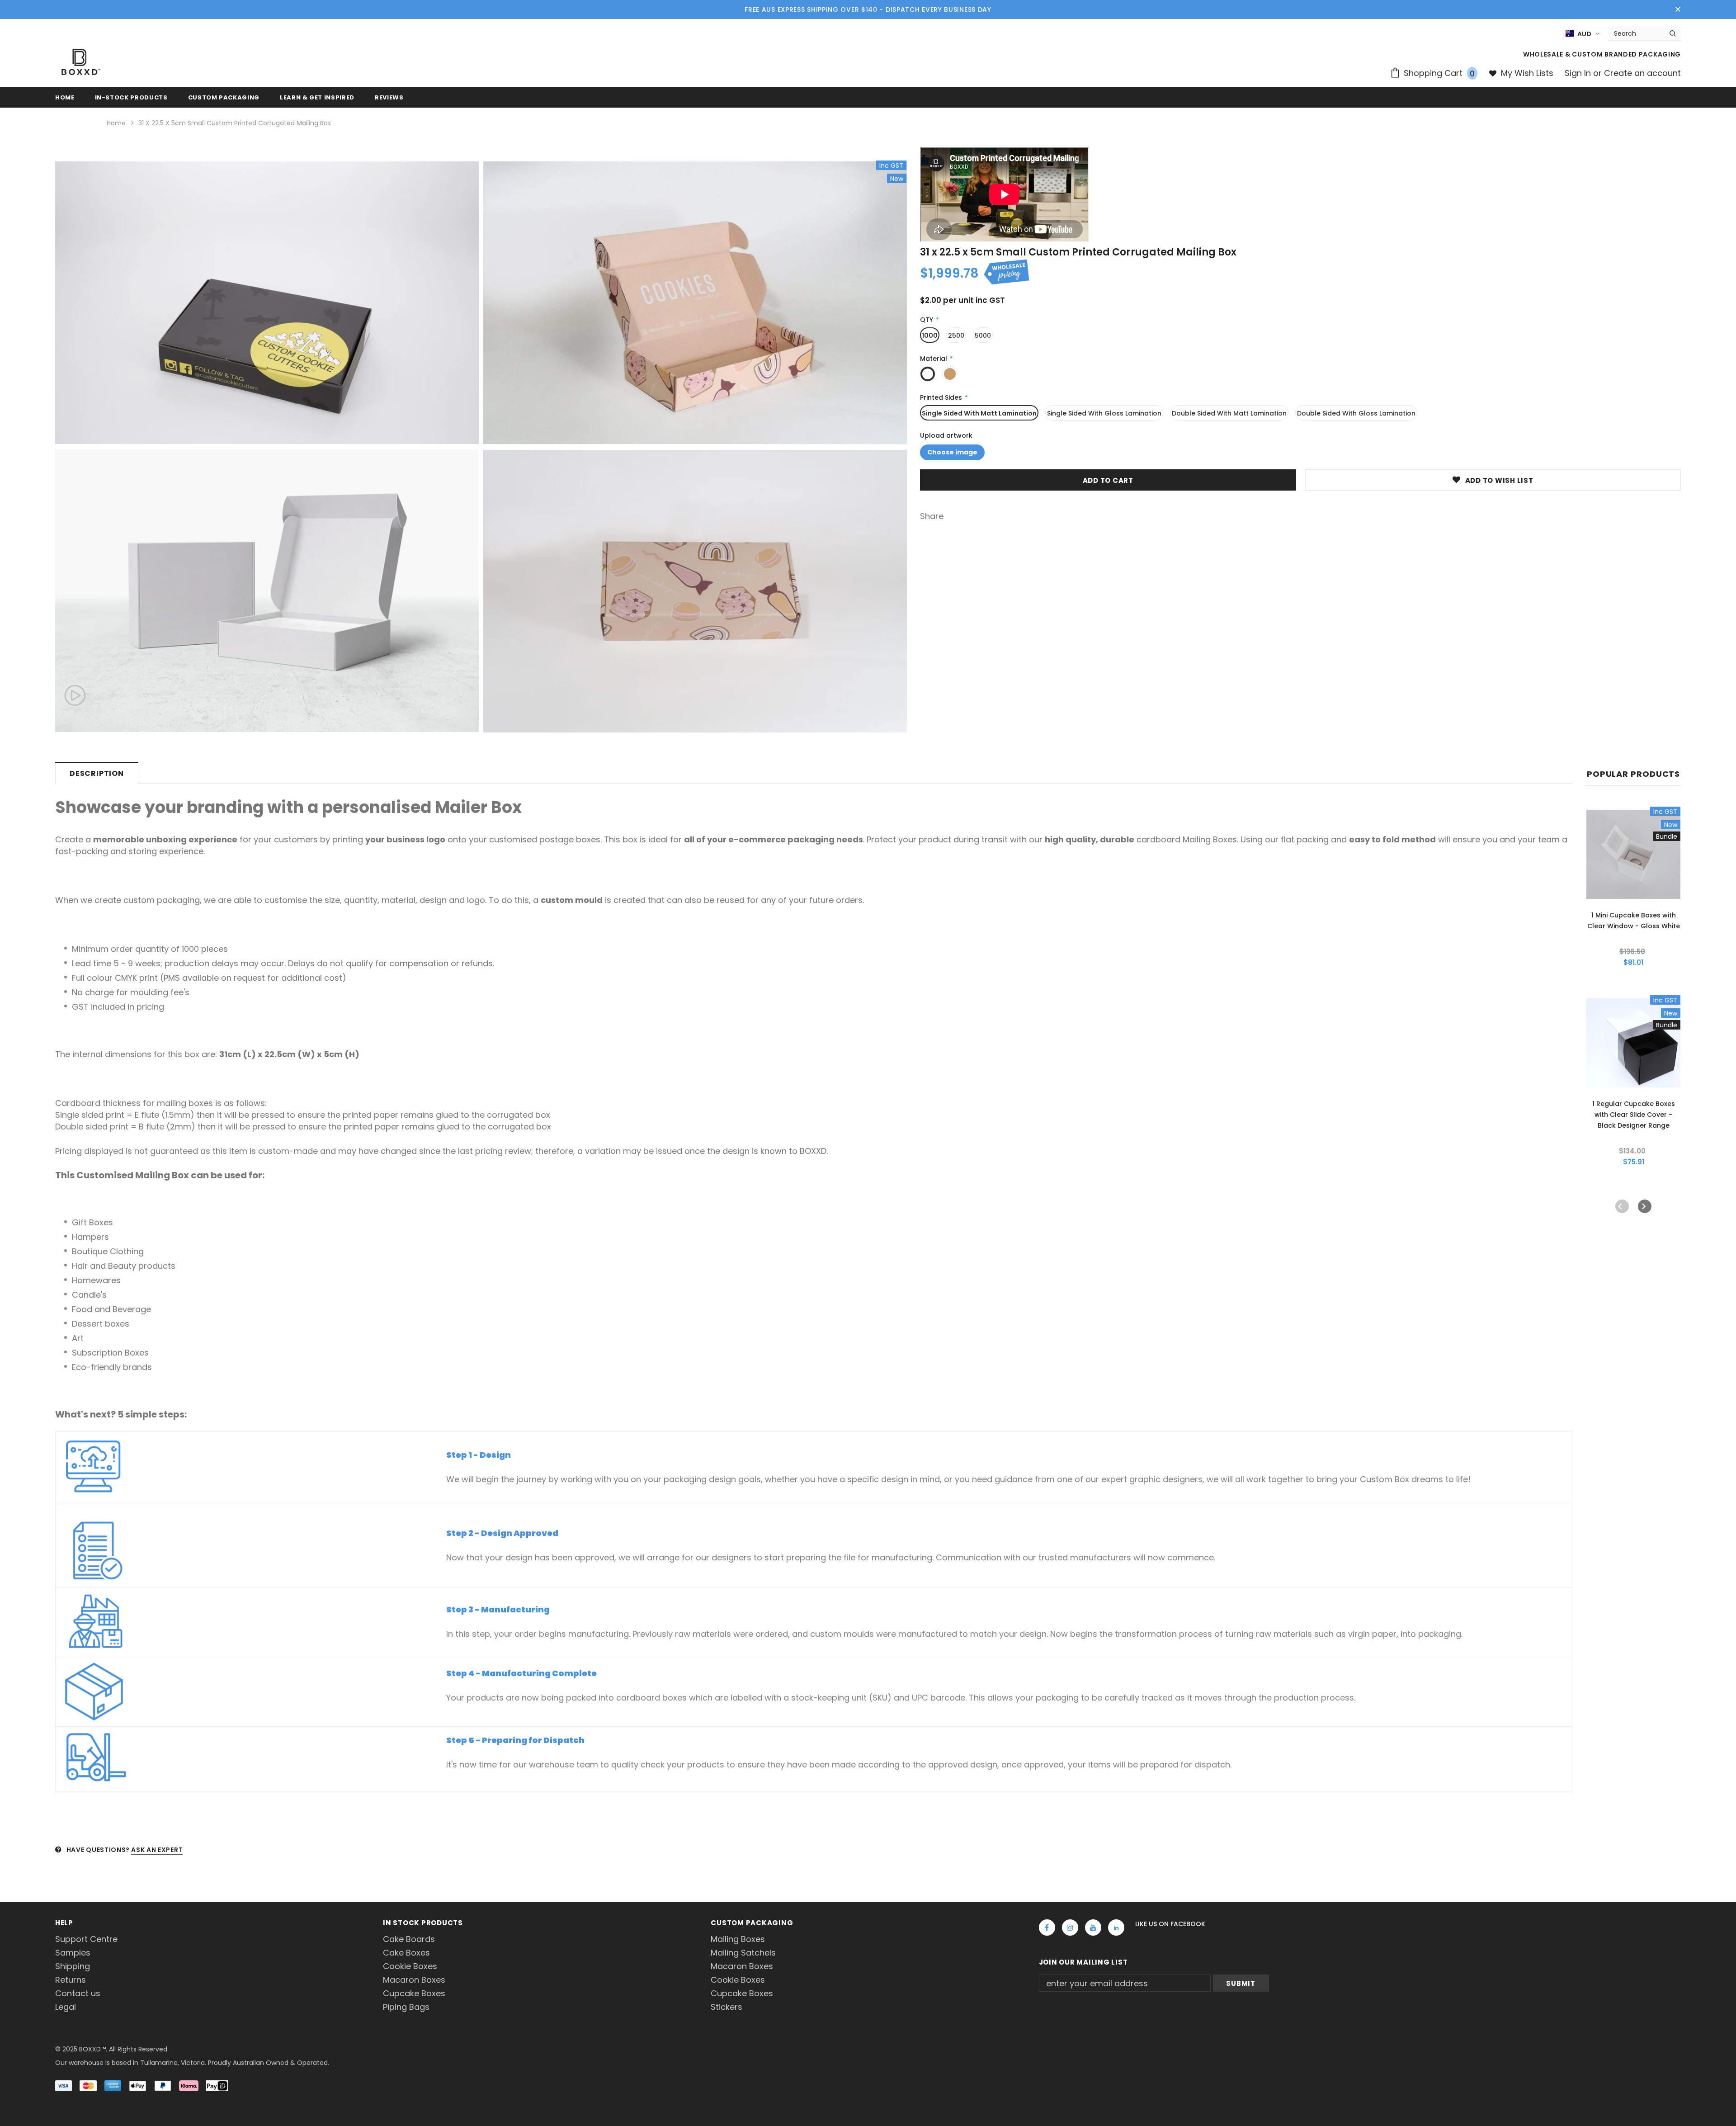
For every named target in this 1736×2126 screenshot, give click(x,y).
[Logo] (81, 62)
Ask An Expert (157, 1850)
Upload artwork (946, 436)
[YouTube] (1093, 1928)
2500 (956, 335)
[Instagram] (1070, 1928)
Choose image (952, 452)
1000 (930, 335)
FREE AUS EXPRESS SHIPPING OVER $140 (811, 9)
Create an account (1642, 73)
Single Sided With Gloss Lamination (1104, 413)
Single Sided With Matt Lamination (979, 413)
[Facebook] (1047, 1928)
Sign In (1579, 73)
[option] (267, 447)
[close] (1678, 9)
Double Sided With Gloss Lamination (1356, 413)
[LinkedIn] (1116, 1928)
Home (116, 123)
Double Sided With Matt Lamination (1229, 413)
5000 (983, 335)
